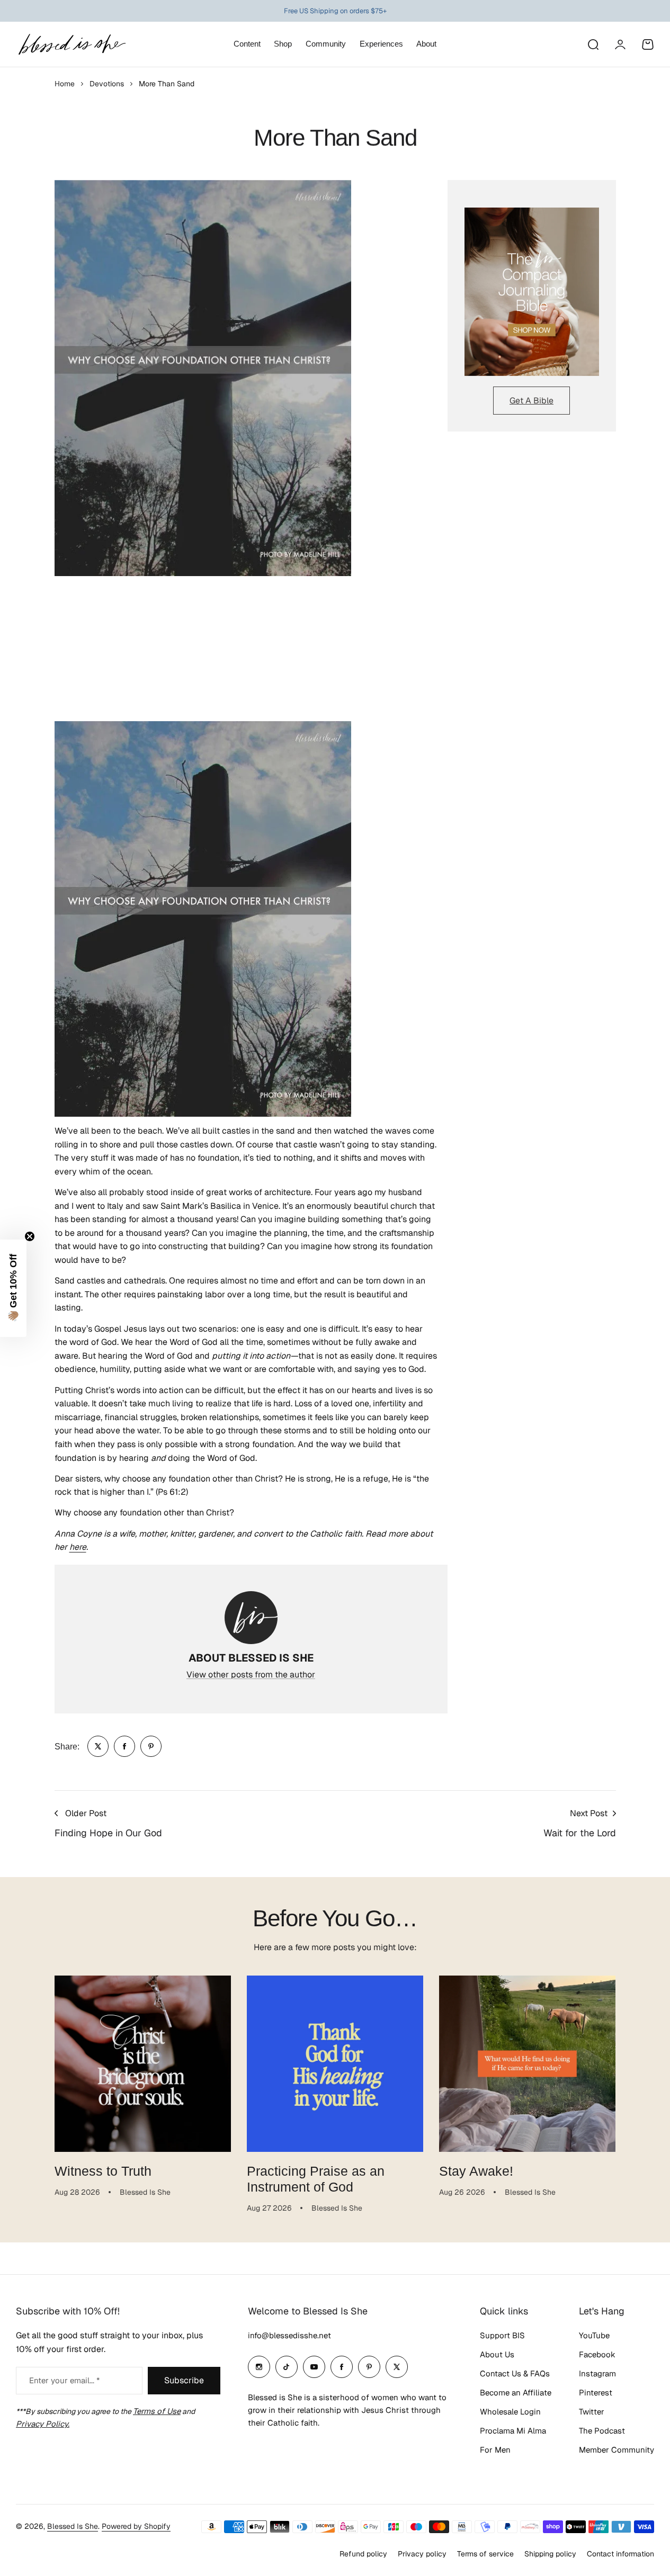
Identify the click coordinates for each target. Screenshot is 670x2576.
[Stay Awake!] (527, 2064)
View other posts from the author (251, 1675)
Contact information (620, 2554)
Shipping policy (550, 2554)
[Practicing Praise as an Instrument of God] (335, 2064)
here (78, 1547)
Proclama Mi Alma (513, 2431)
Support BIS (502, 2335)
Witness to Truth (103, 2171)
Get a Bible (531, 401)
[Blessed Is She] (72, 44)
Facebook (597, 2354)
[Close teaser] (30, 1236)
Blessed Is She (73, 2526)
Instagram (597, 2373)
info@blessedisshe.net (289, 2335)
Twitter (592, 2412)
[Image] (532, 292)
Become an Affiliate (516, 2393)
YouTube (594, 2335)
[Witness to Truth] (143, 2064)
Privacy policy (422, 2554)
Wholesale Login (510, 2412)
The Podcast (602, 2431)
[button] (13, 1288)
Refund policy (363, 2554)
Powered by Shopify (136, 2526)
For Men (495, 2450)
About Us (497, 2354)
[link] (98, 1746)
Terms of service (485, 2554)
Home (65, 84)
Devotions (107, 84)
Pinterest (596, 2393)
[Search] (593, 44)
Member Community (617, 2450)
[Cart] (648, 44)
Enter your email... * (64, 2380)
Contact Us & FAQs (515, 2373)
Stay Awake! (476, 2171)
